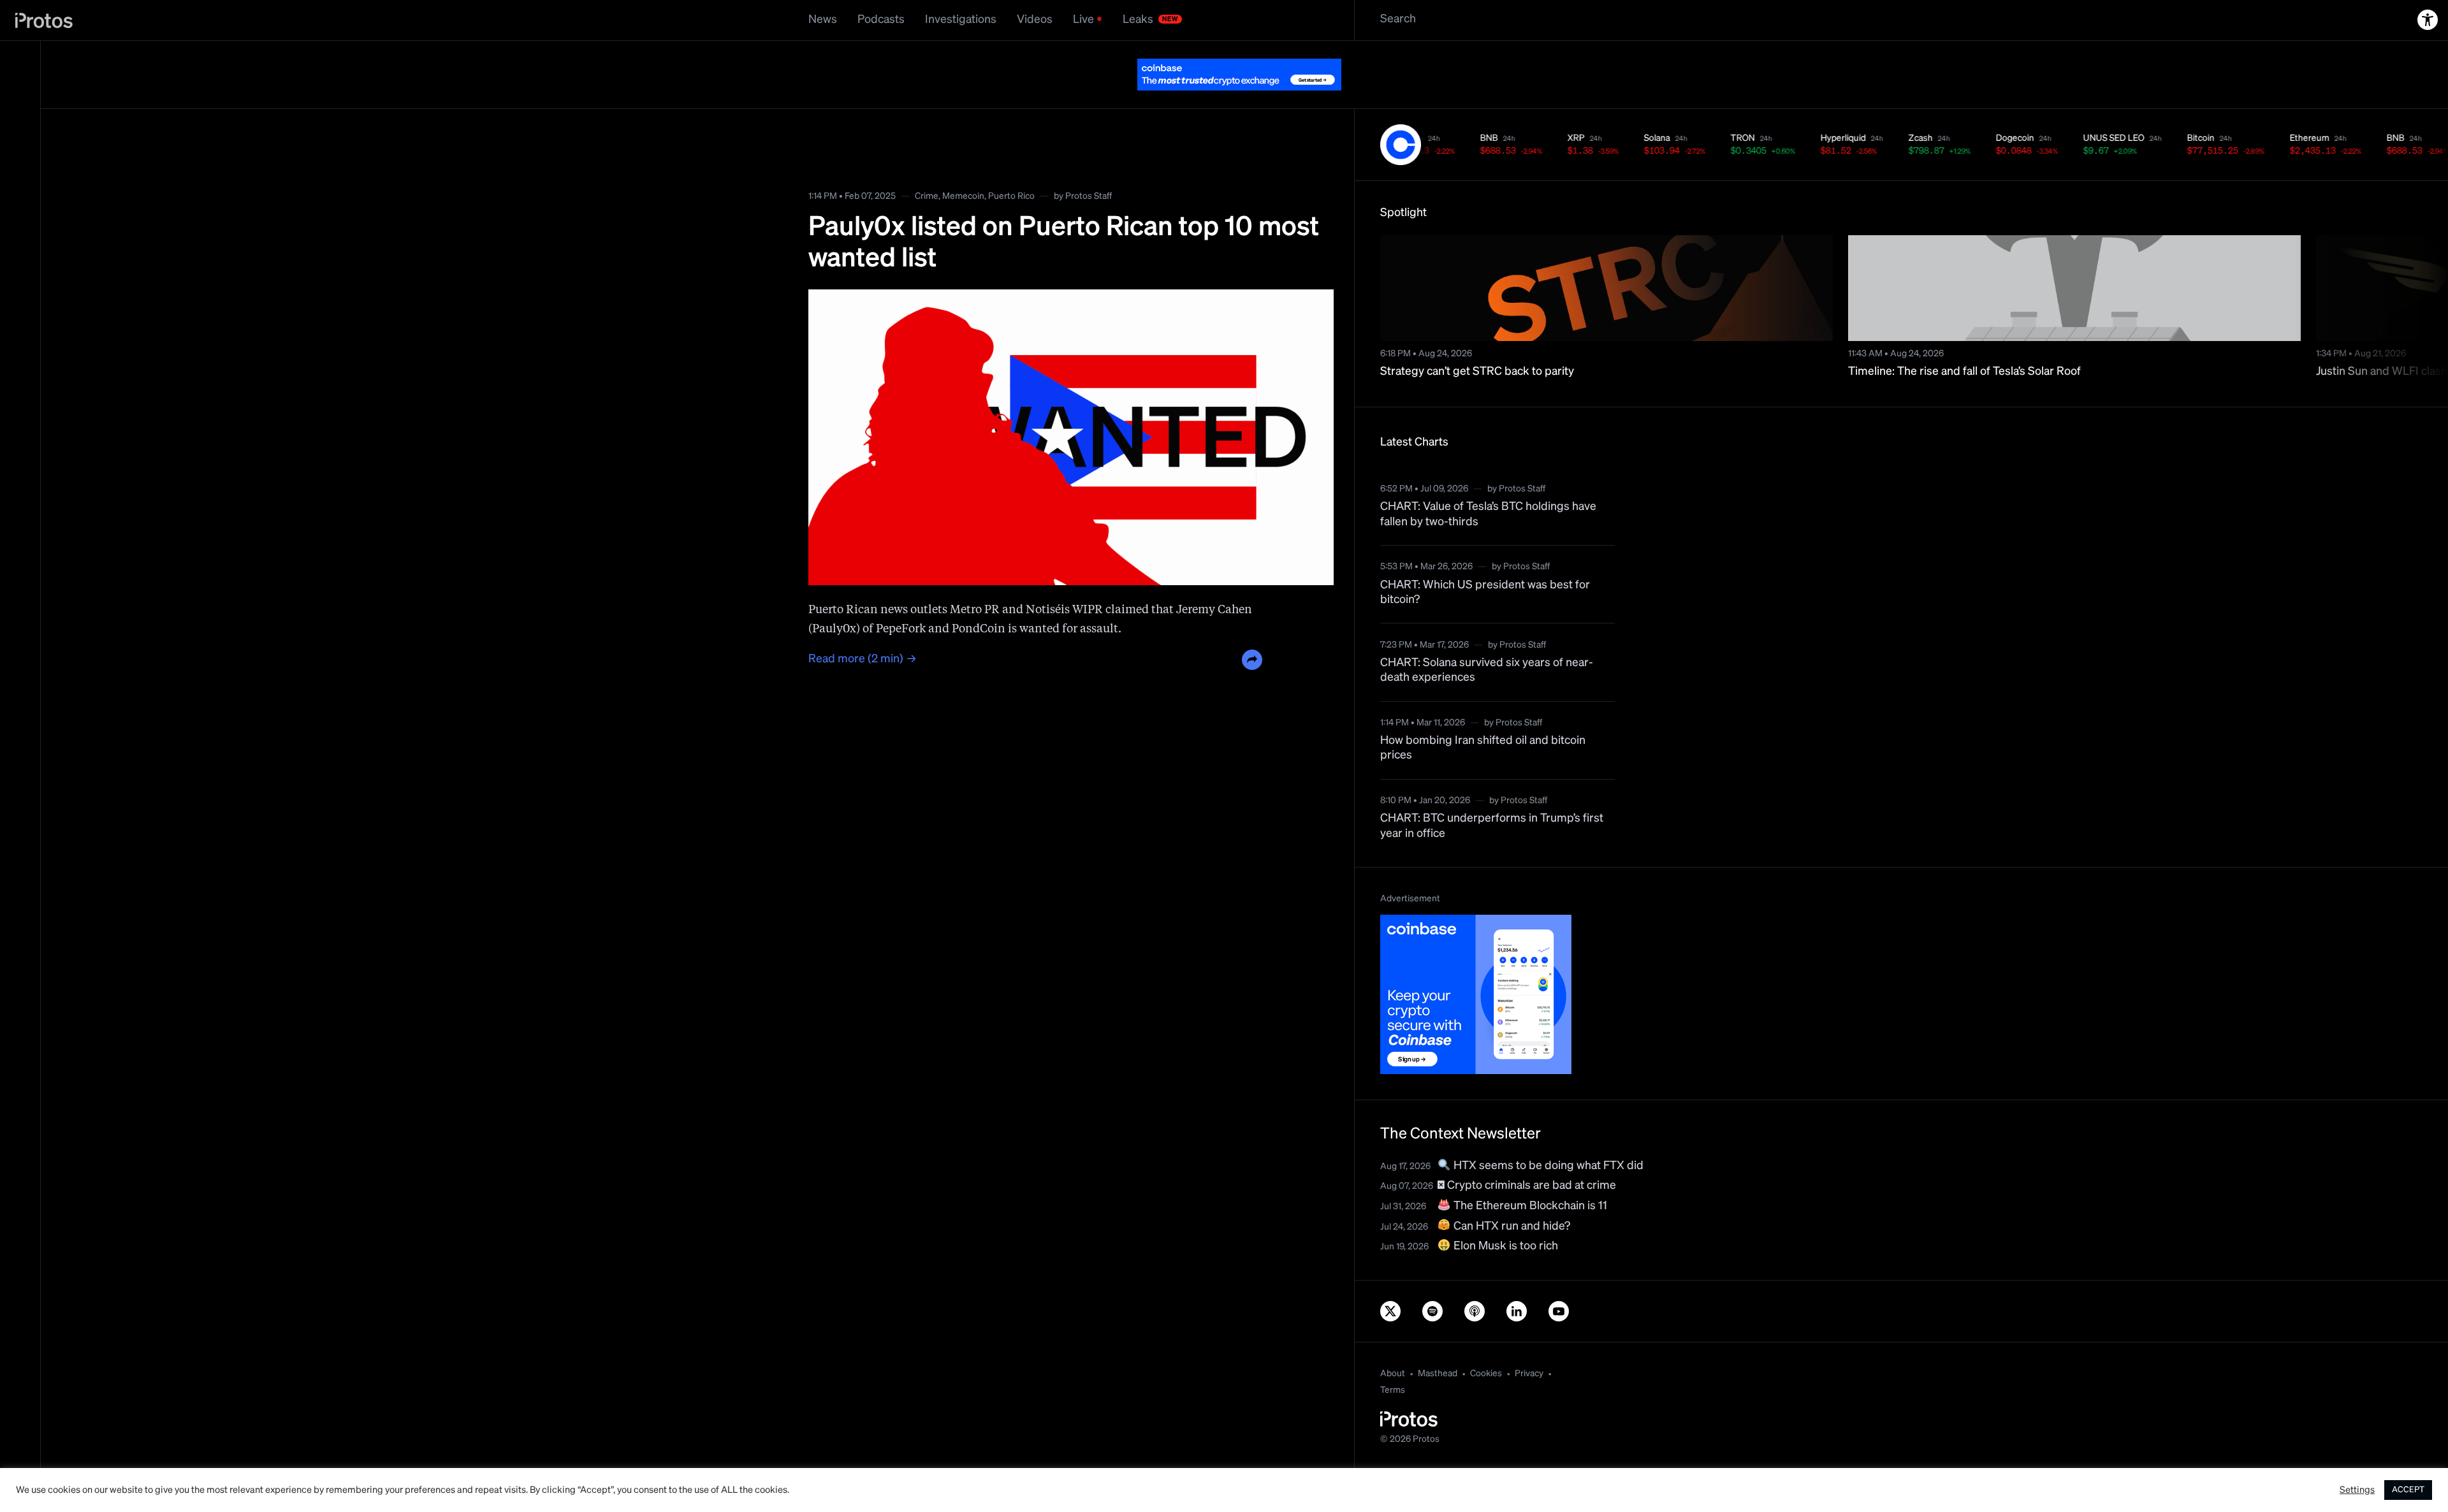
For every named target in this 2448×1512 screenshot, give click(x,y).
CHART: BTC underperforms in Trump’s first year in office (1492, 794)
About (1393, 1342)
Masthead (1438, 1342)
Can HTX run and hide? (1511, 1195)
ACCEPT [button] (2408, 1490)
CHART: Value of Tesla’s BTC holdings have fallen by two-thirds (1488, 482)
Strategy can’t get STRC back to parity (1477, 340)
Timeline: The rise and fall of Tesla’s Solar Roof (1964, 340)
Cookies (1486, 1342)
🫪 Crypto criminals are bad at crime (1527, 1154)
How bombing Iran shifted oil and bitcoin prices (1483, 716)
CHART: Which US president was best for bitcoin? (1485, 561)
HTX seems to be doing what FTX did (1547, 1134)
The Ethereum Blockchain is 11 (1529, 1174)
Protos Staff (1089, 164)
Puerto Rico (1011, 164)
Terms (1393, 1358)
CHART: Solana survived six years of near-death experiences (1487, 638)
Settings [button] (2357, 1490)
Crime (927, 164)
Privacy (1529, 1342)
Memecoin (963, 164)
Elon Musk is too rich (1504, 1214)
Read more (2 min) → (863, 627)
